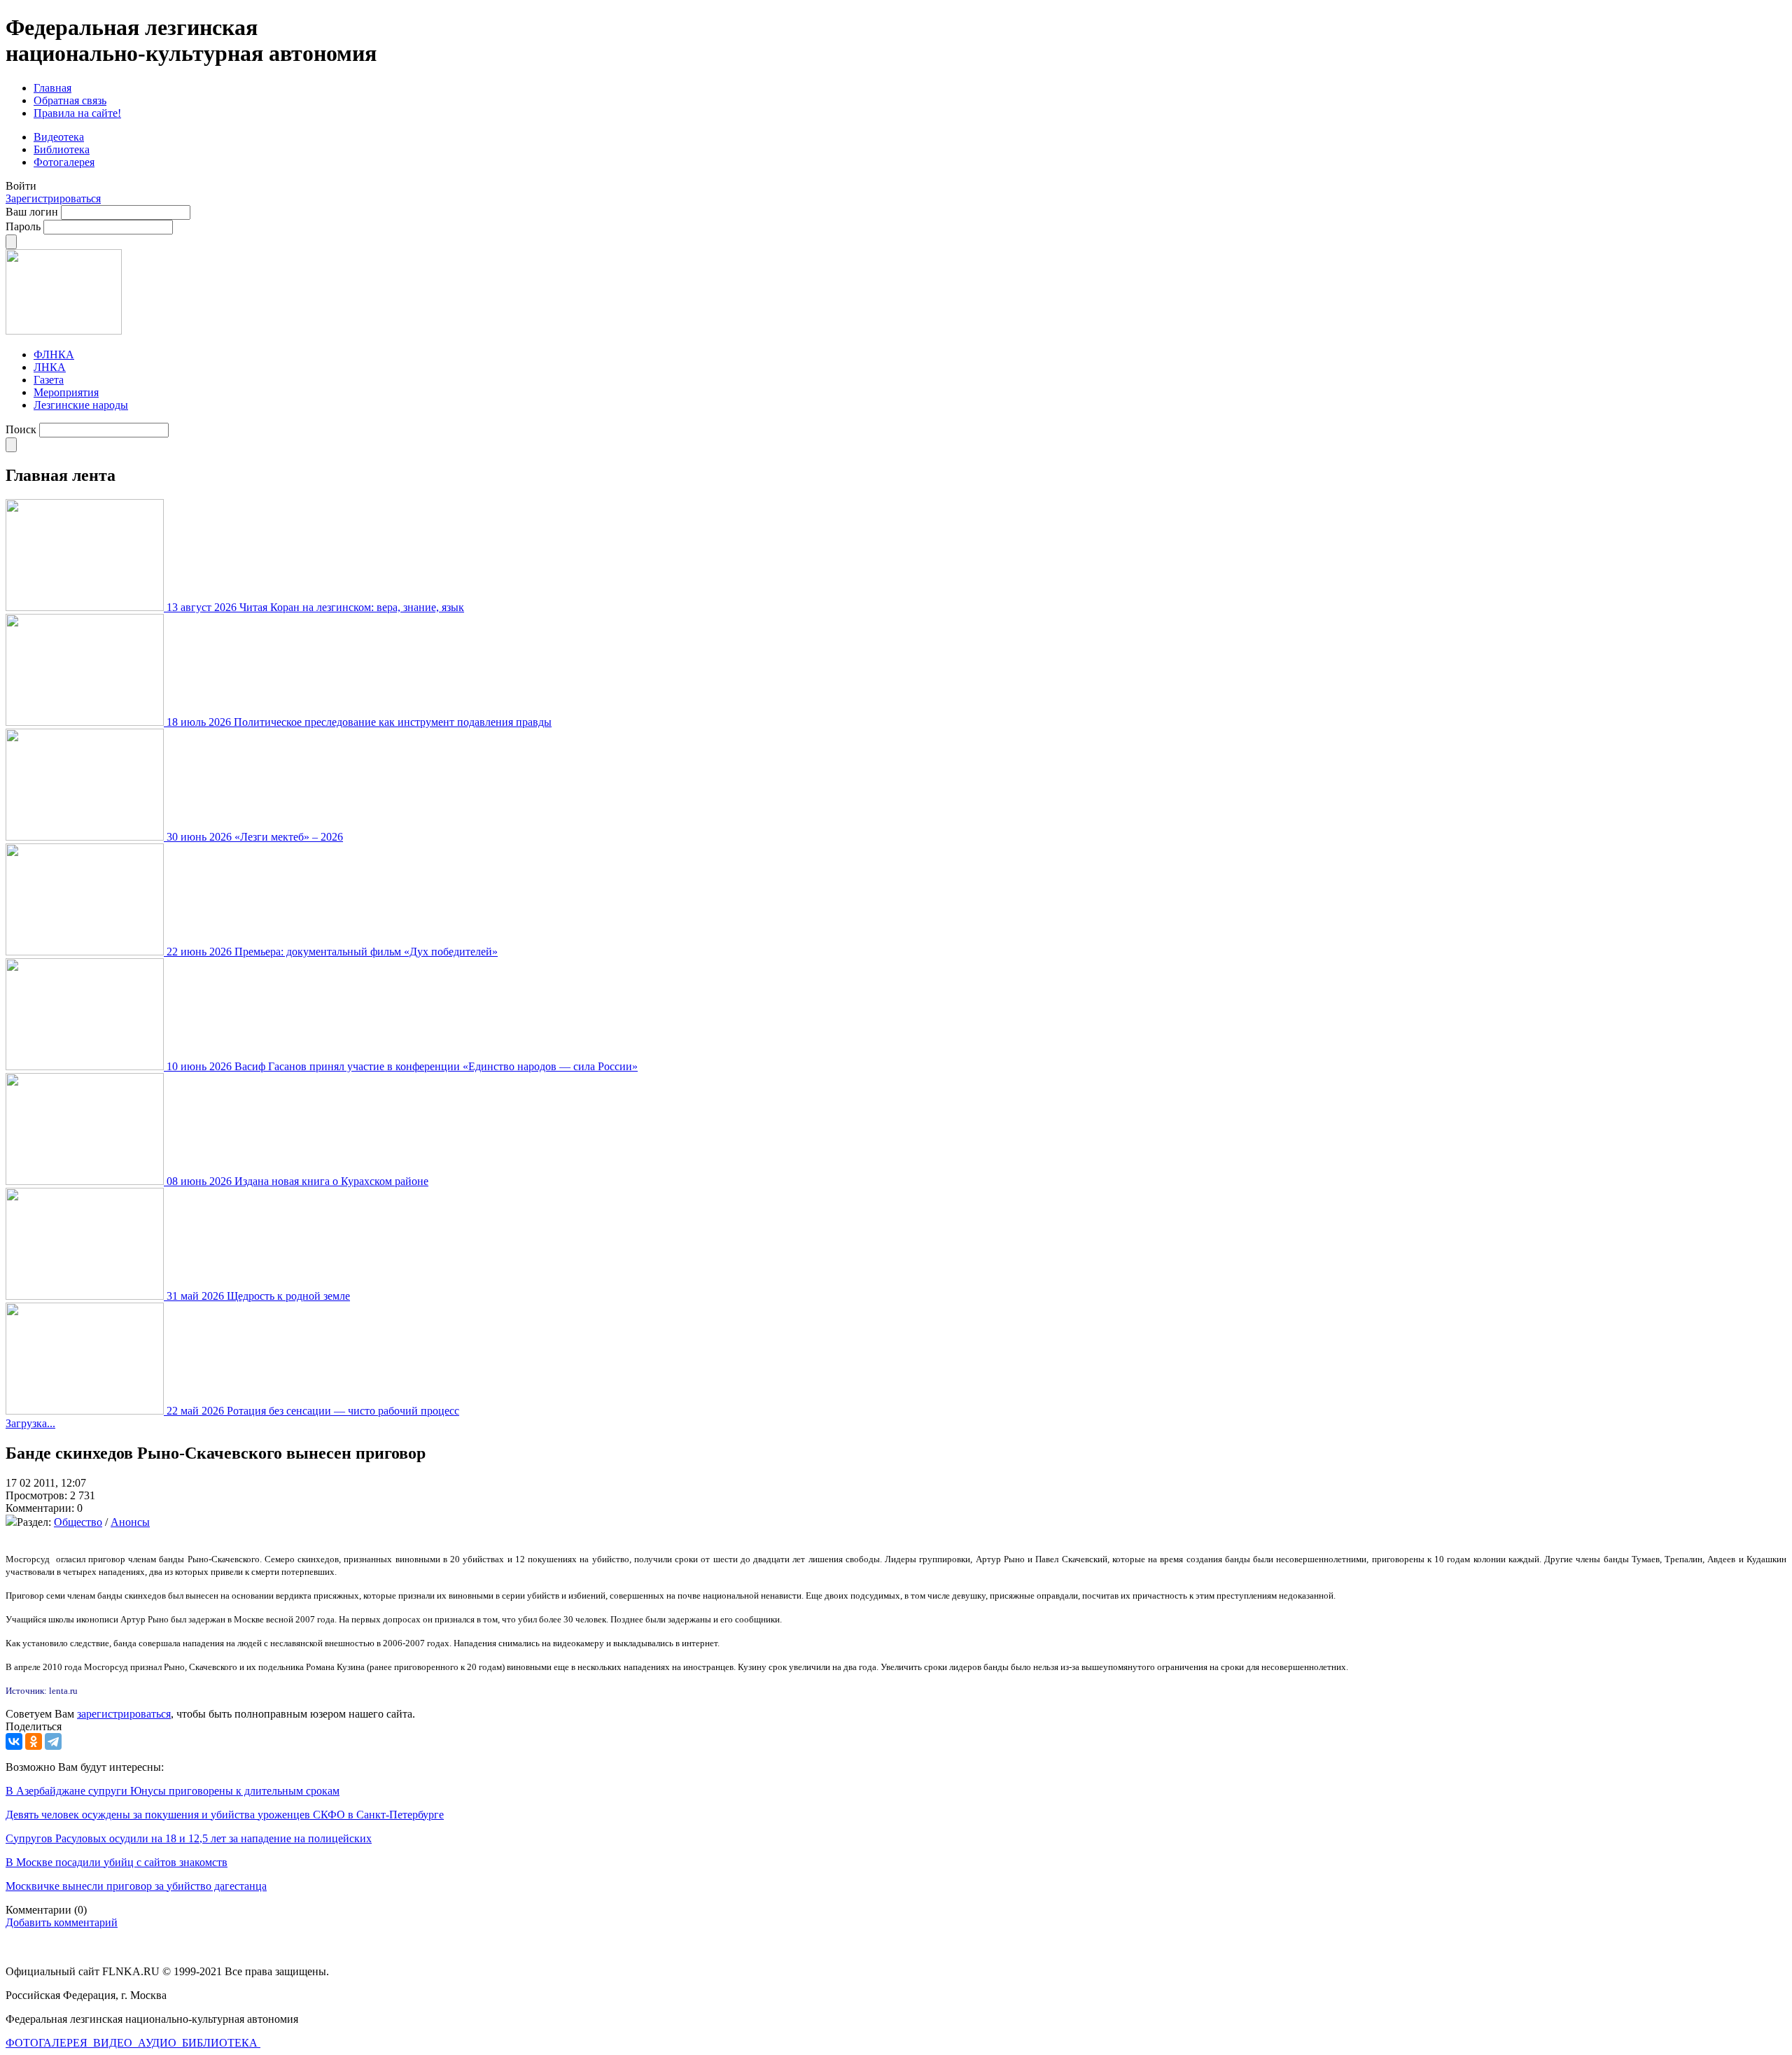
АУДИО (159, 2043)
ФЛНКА (54, 355)
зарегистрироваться (124, 1714)
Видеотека (59, 137)
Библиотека (62, 149)
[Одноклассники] (34, 1741)
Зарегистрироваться (53, 198)
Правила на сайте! (77, 113)
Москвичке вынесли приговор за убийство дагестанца (136, 1886)
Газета (49, 380)
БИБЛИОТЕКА (221, 2043)
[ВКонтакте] (14, 1741)
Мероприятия (66, 392)
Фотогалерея (64, 162)
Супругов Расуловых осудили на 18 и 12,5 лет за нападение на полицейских (189, 1838)
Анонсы (130, 1522)
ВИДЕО (114, 2043)
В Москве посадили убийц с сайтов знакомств (117, 1862)
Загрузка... (30, 1423)
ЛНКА (50, 367)
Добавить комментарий (62, 1922)
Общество (78, 1522)
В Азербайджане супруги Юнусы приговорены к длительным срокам (173, 1791)
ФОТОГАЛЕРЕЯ (48, 2043)
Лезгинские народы (81, 405)
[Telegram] (53, 1741)
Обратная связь (70, 100)
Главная (52, 88)
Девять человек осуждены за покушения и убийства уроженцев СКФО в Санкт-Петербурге (225, 1815)
